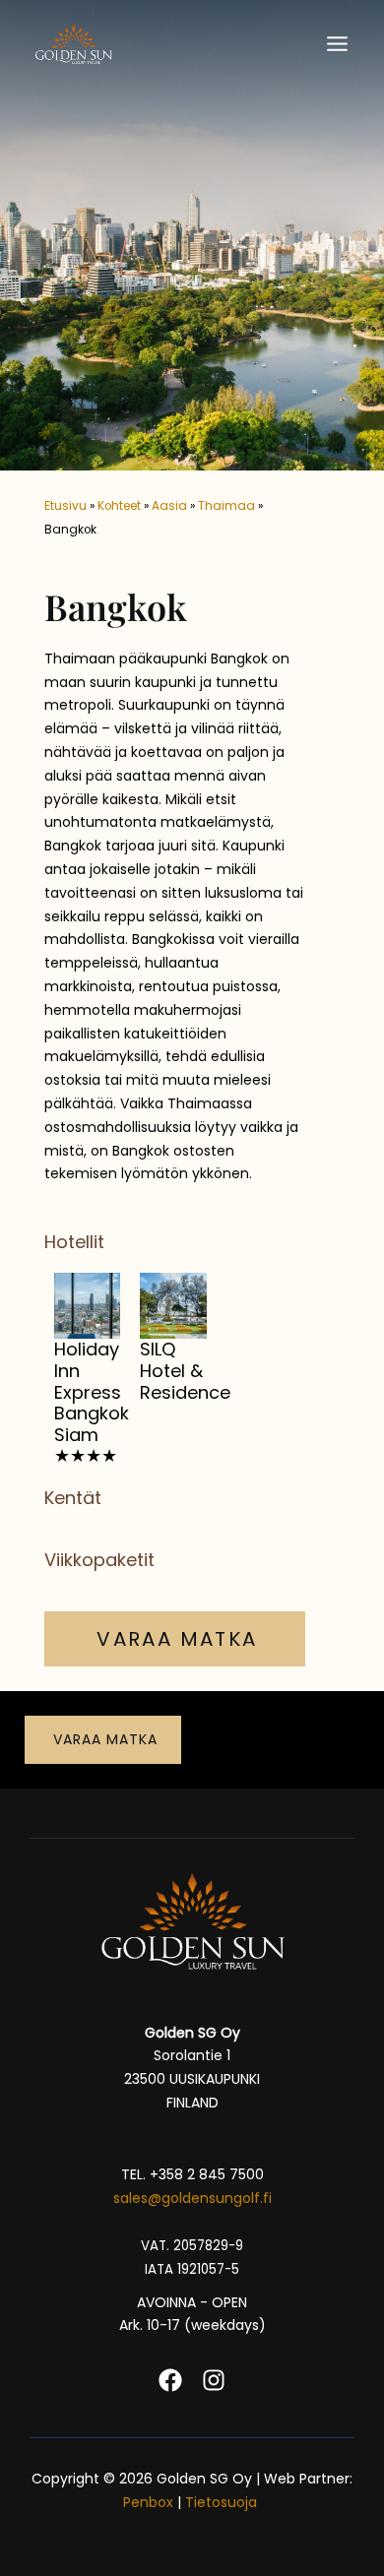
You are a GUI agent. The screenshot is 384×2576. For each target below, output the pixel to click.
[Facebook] (170, 2380)
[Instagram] (214, 2380)
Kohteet (119, 506)
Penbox (148, 2502)
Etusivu (65, 506)
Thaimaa (226, 506)
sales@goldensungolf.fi (192, 2198)
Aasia (169, 506)
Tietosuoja (223, 2502)
